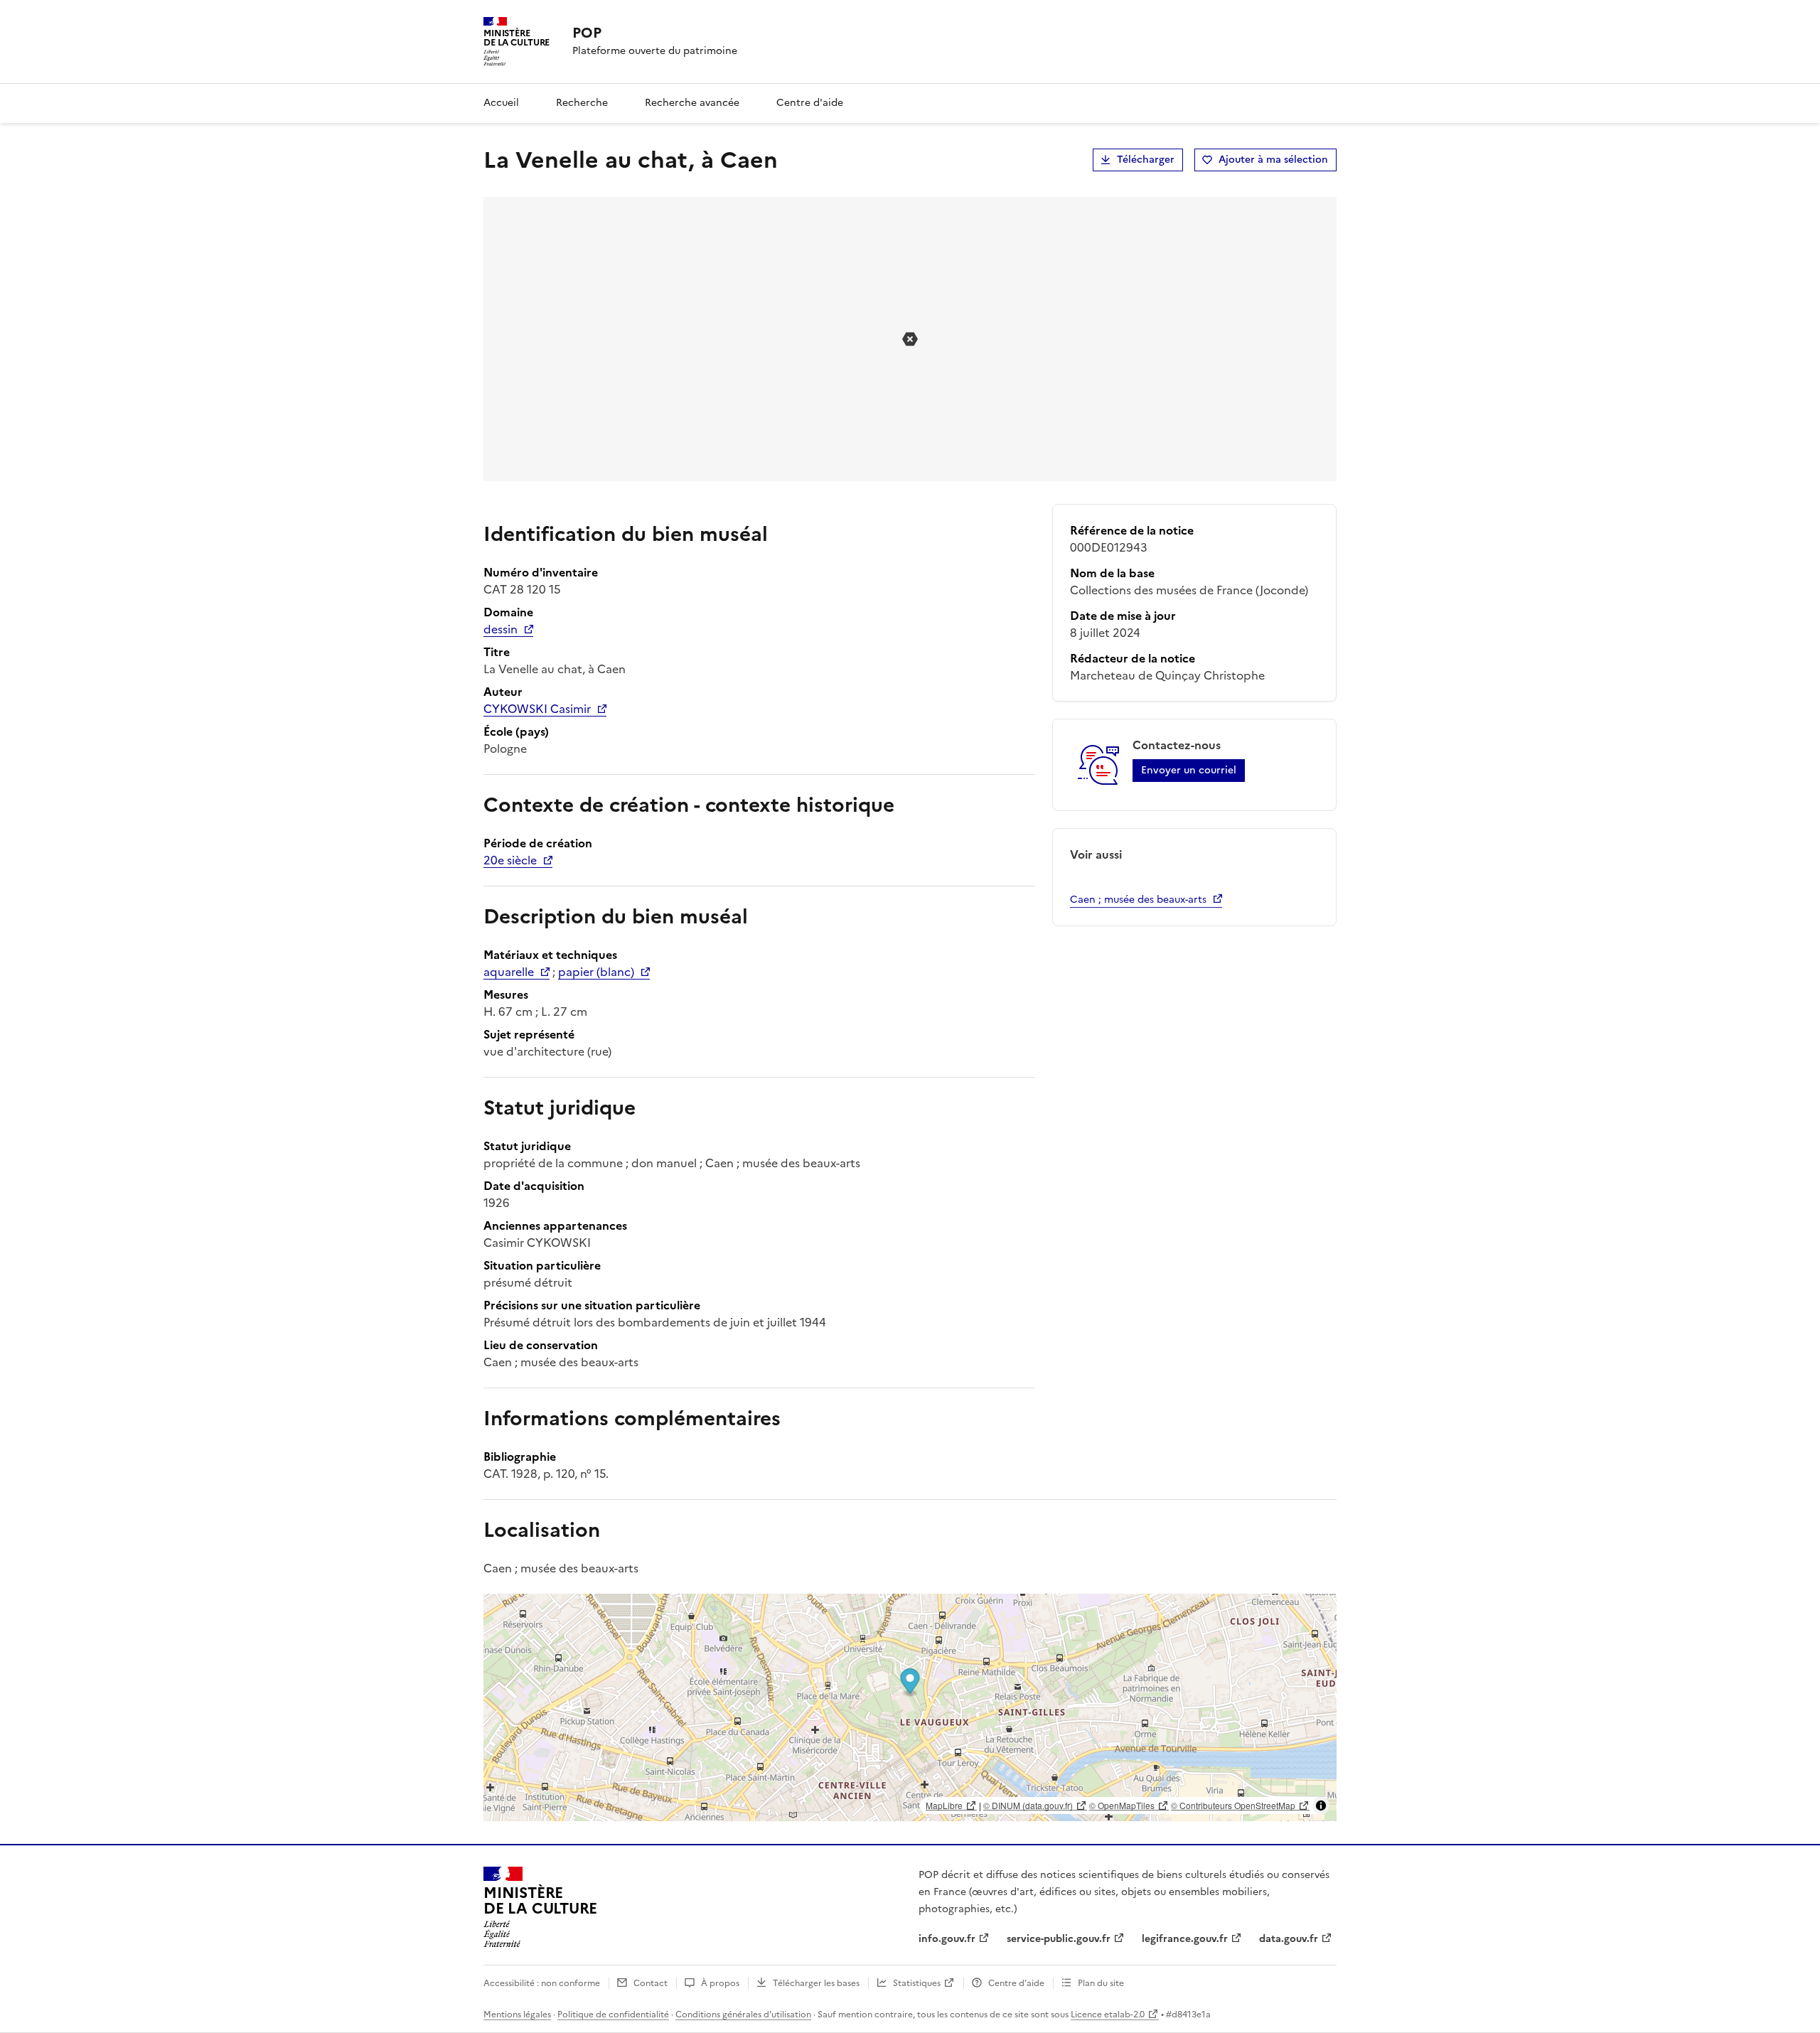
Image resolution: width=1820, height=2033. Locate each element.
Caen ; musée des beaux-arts (1138, 900)
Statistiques (917, 1983)
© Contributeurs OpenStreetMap (1233, 1805)
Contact (651, 1983)
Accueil (501, 103)
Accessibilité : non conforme (542, 1983)
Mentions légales (517, 2015)
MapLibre (944, 1805)
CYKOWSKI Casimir (537, 709)
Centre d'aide (810, 103)
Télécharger (1146, 160)
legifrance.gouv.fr (1185, 1939)
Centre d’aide (1016, 1983)
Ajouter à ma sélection (1273, 160)
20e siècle (510, 860)
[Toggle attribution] (1321, 1806)
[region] (910, 1707)
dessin (500, 629)
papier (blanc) (596, 972)
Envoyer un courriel (1189, 770)
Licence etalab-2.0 (1108, 2015)
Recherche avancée (692, 103)
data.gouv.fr (1289, 1939)
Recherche (582, 103)
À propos (720, 1983)
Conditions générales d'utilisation (743, 2015)
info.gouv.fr (947, 1939)
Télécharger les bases (816, 1983)
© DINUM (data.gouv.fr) (1028, 1805)
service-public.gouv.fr (1059, 1939)
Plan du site (1101, 1983)
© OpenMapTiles (1122, 1805)
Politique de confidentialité (613, 2015)
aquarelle (509, 972)
